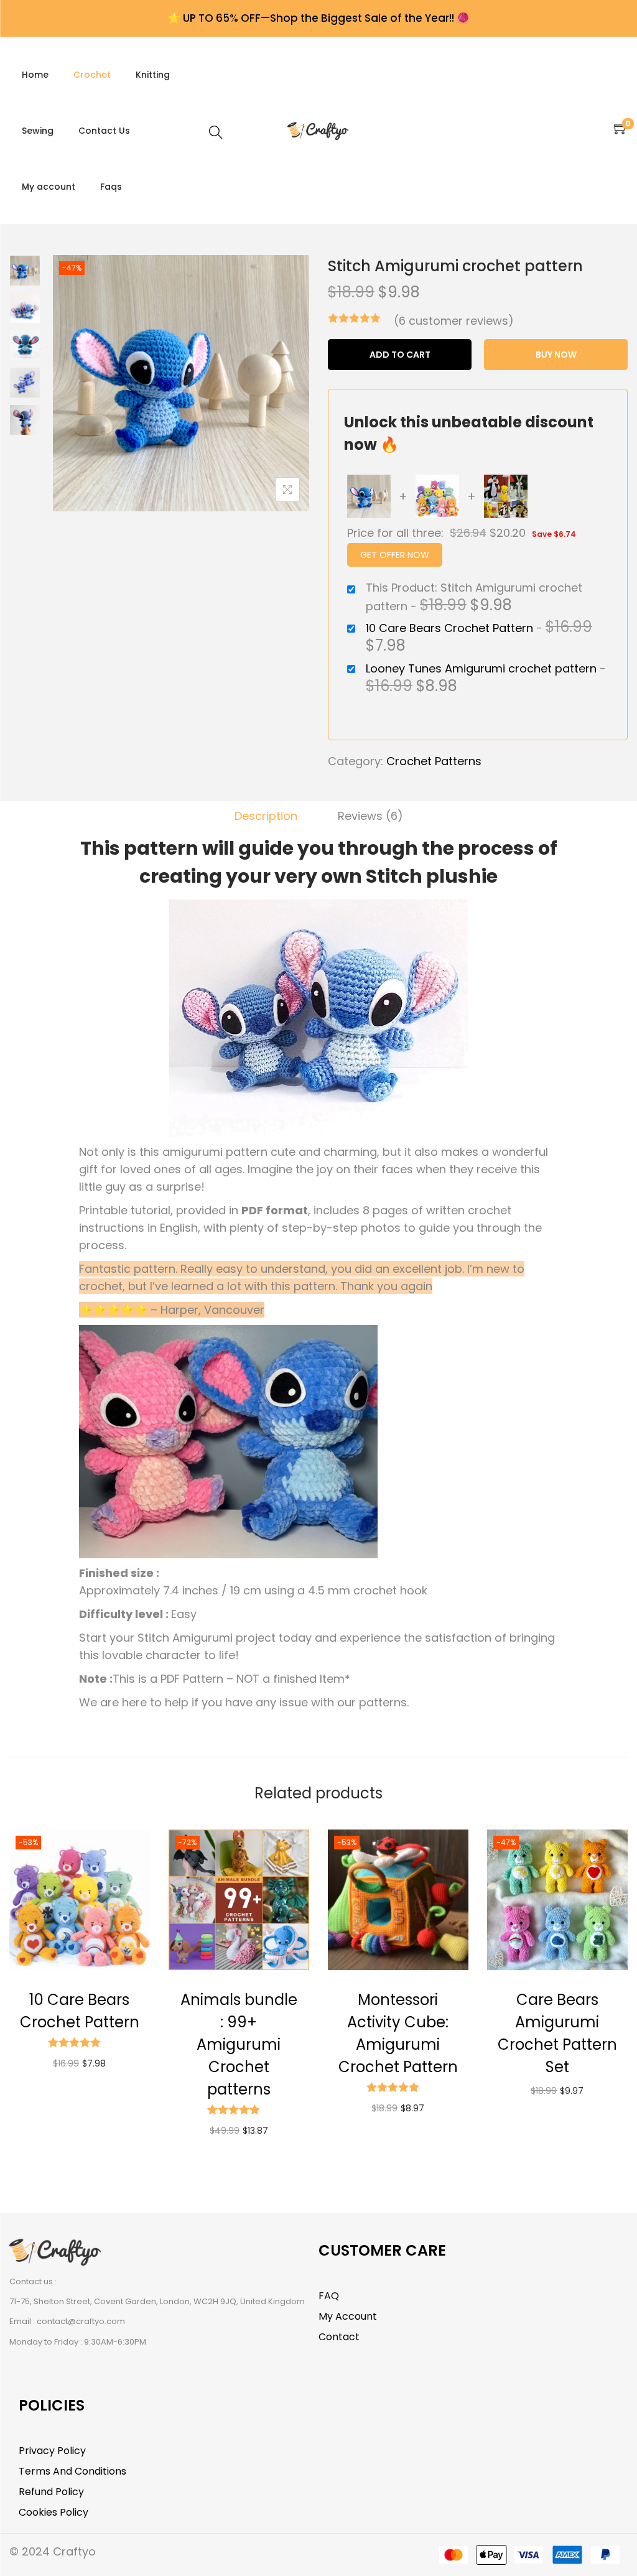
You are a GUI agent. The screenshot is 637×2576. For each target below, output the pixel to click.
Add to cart (400, 355)
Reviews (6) (370, 816)
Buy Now (556, 355)
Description (266, 816)
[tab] (266, 816)
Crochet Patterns (434, 761)
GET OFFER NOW (395, 555)
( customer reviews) (454, 321)
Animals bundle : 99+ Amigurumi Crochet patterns (239, 2044)
